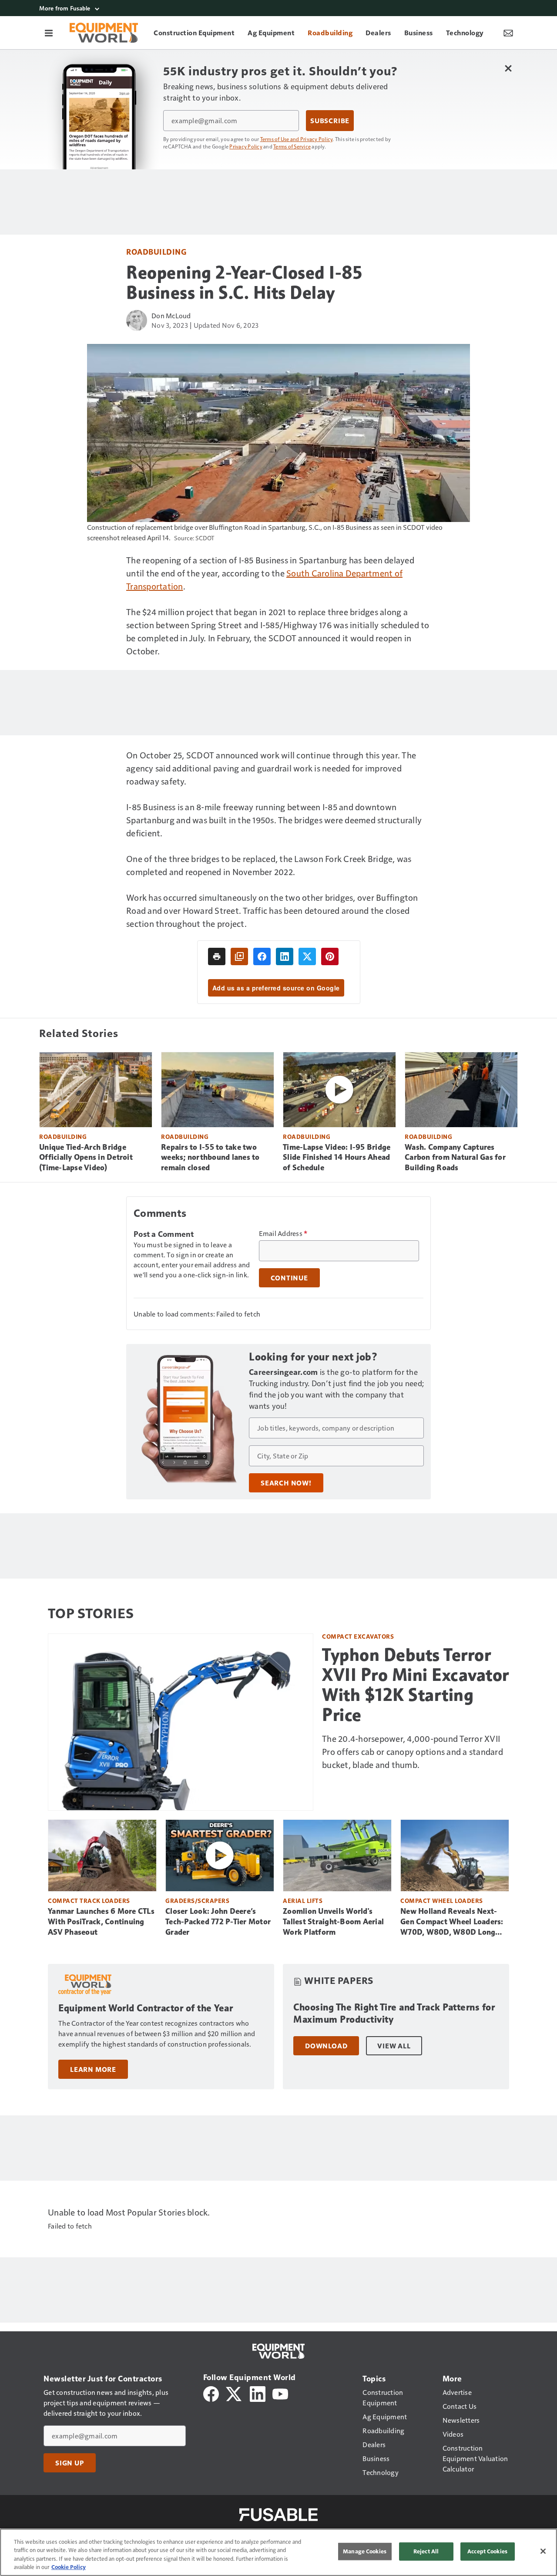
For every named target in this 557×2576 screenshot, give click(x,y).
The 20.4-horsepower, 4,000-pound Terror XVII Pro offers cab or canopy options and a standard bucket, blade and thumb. (413, 1751)
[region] (278, 2552)
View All (394, 2046)
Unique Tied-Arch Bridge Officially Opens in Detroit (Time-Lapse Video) (86, 1158)
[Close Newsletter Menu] (508, 68)
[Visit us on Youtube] (280, 2393)
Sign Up (70, 2463)
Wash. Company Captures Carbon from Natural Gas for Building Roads (455, 1158)
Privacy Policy (246, 146)
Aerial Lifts (303, 1901)
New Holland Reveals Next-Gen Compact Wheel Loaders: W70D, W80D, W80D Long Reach (452, 1922)
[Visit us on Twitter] (234, 2393)
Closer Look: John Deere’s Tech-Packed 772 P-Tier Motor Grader (218, 1922)
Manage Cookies (365, 2551)
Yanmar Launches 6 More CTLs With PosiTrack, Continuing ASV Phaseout (101, 1922)
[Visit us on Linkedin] (258, 2393)
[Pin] (330, 956)
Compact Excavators (358, 1636)
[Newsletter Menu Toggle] (508, 33)
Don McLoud (171, 315)
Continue (289, 1278)
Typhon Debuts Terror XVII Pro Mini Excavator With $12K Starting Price (416, 1685)
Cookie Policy (69, 2567)
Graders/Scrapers (197, 1901)
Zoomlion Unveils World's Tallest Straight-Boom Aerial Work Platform (333, 1922)
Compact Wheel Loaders (442, 1901)
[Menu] (49, 33)
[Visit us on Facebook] (211, 2393)
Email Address (283, 1233)
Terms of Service (292, 146)
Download (326, 2046)
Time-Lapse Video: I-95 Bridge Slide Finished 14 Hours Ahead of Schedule (337, 1158)
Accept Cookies (487, 2551)
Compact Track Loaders (89, 1901)
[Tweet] (307, 956)
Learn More (93, 2069)
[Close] (543, 2551)
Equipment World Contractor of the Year (146, 2008)
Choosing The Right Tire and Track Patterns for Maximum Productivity (394, 2013)
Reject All (426, 2551)
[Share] (262, 956)
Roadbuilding (156, 251)
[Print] (217, 956)
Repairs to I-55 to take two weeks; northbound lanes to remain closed (210, 1158)
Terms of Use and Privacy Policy (297, 139)
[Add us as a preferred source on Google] (239, 956)
